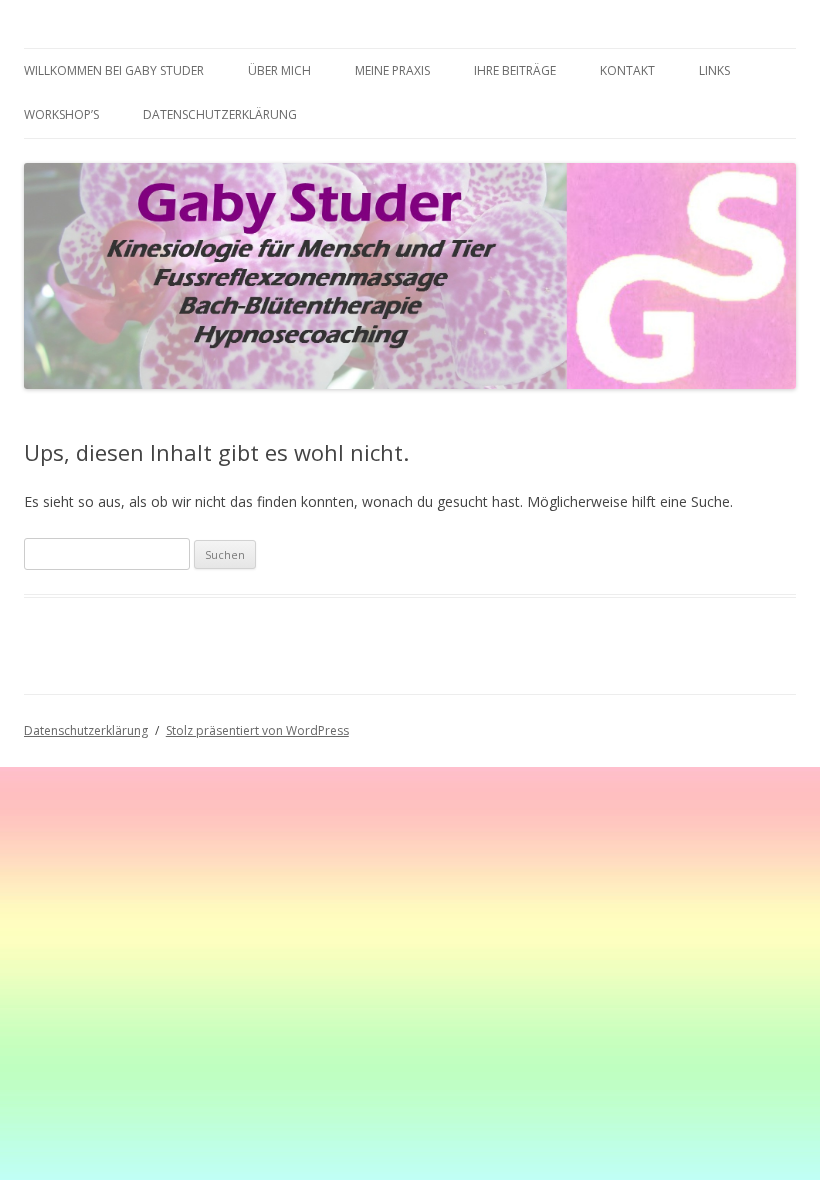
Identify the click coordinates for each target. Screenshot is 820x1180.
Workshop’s (61, 114)
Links (714, 70)
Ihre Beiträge (515, 70)
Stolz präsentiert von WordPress (257, 730)
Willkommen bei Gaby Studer (114, 70)
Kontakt (627, 70)
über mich (279, 70)
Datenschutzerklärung (220, 114)
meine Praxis (392, 70)
